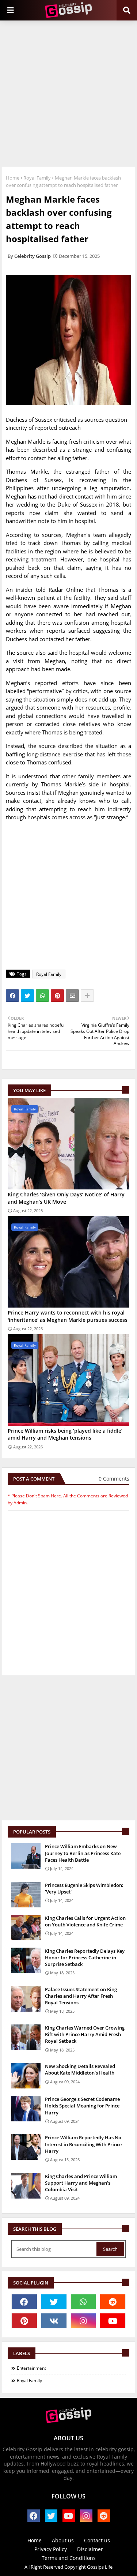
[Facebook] (12, 996)
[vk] (54, 2321)
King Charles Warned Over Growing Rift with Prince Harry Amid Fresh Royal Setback (85, 2034)
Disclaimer (90, 2549)
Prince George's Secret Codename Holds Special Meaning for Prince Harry (82, 2106)
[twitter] (54, 2302)
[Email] (72, 996)
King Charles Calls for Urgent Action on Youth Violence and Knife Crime (85, 1921)
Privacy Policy (51, 2549)
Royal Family (37, 178)
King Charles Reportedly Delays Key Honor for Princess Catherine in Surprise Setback (85, 1958)
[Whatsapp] (42, 996)
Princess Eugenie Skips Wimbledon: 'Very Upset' (84, 1888)
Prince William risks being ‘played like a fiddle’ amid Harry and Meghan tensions (65, 1434)
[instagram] (83, 2321)
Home (13, 178)
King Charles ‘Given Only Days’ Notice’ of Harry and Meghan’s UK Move (66, 1198)
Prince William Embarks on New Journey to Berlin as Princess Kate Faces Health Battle (83, 1853)
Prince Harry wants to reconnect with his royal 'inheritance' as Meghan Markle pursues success (68, 1316)
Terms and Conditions (69, 2558)
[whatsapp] (83, 2302)
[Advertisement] (68, 93)
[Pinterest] (57, 996)
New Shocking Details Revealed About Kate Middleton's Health (80, 2069)
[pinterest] (24, 2321)
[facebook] (24, 2302)
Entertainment (31, 2368)
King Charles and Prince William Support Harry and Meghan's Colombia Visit (81, 2183)
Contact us (97, 2540)
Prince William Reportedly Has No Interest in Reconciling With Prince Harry (83, 2144)
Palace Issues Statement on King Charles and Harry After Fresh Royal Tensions (81, 1996)
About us (63, 2540)
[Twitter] (27, 996)
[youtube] (113, 2321)
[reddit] (113, 2302)
